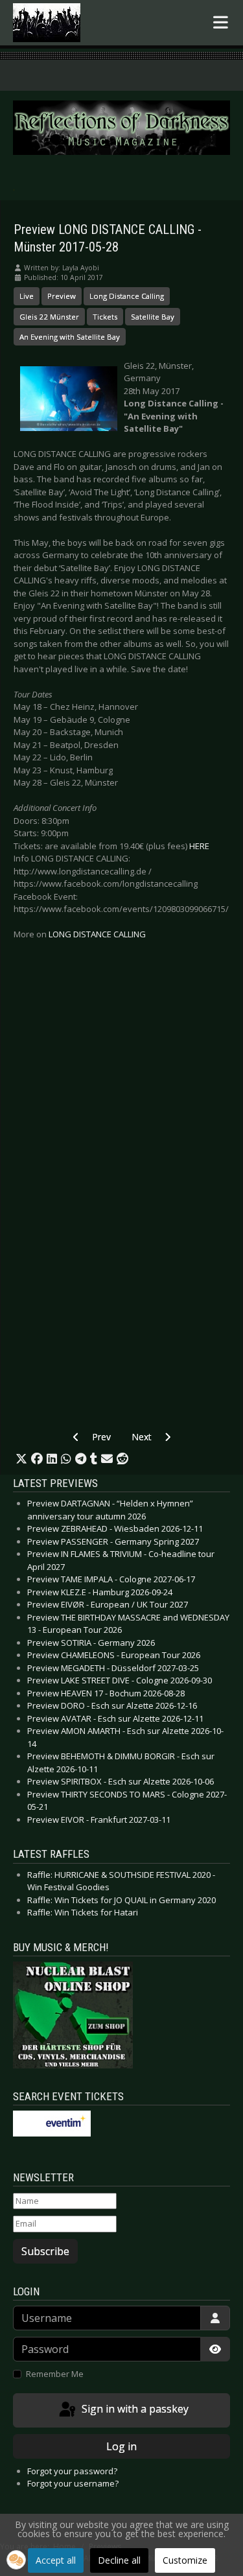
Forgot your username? (73, 2483)
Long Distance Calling (127, 296)
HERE (199, 846)
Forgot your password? (72, 2471)
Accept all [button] (56, 2560)
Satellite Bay (153, 317)
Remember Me (55, 2374)
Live (27, 296)
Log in (121, 2446)
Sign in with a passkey (134, 2409)
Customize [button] (185, 2560)
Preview (62, 296)
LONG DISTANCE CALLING (97, 934)
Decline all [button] (119, 2560)
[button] (21, 1459)
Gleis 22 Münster (49, 317)
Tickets (105, 317)
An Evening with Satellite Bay (70, 337)
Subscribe (45, 2251)
